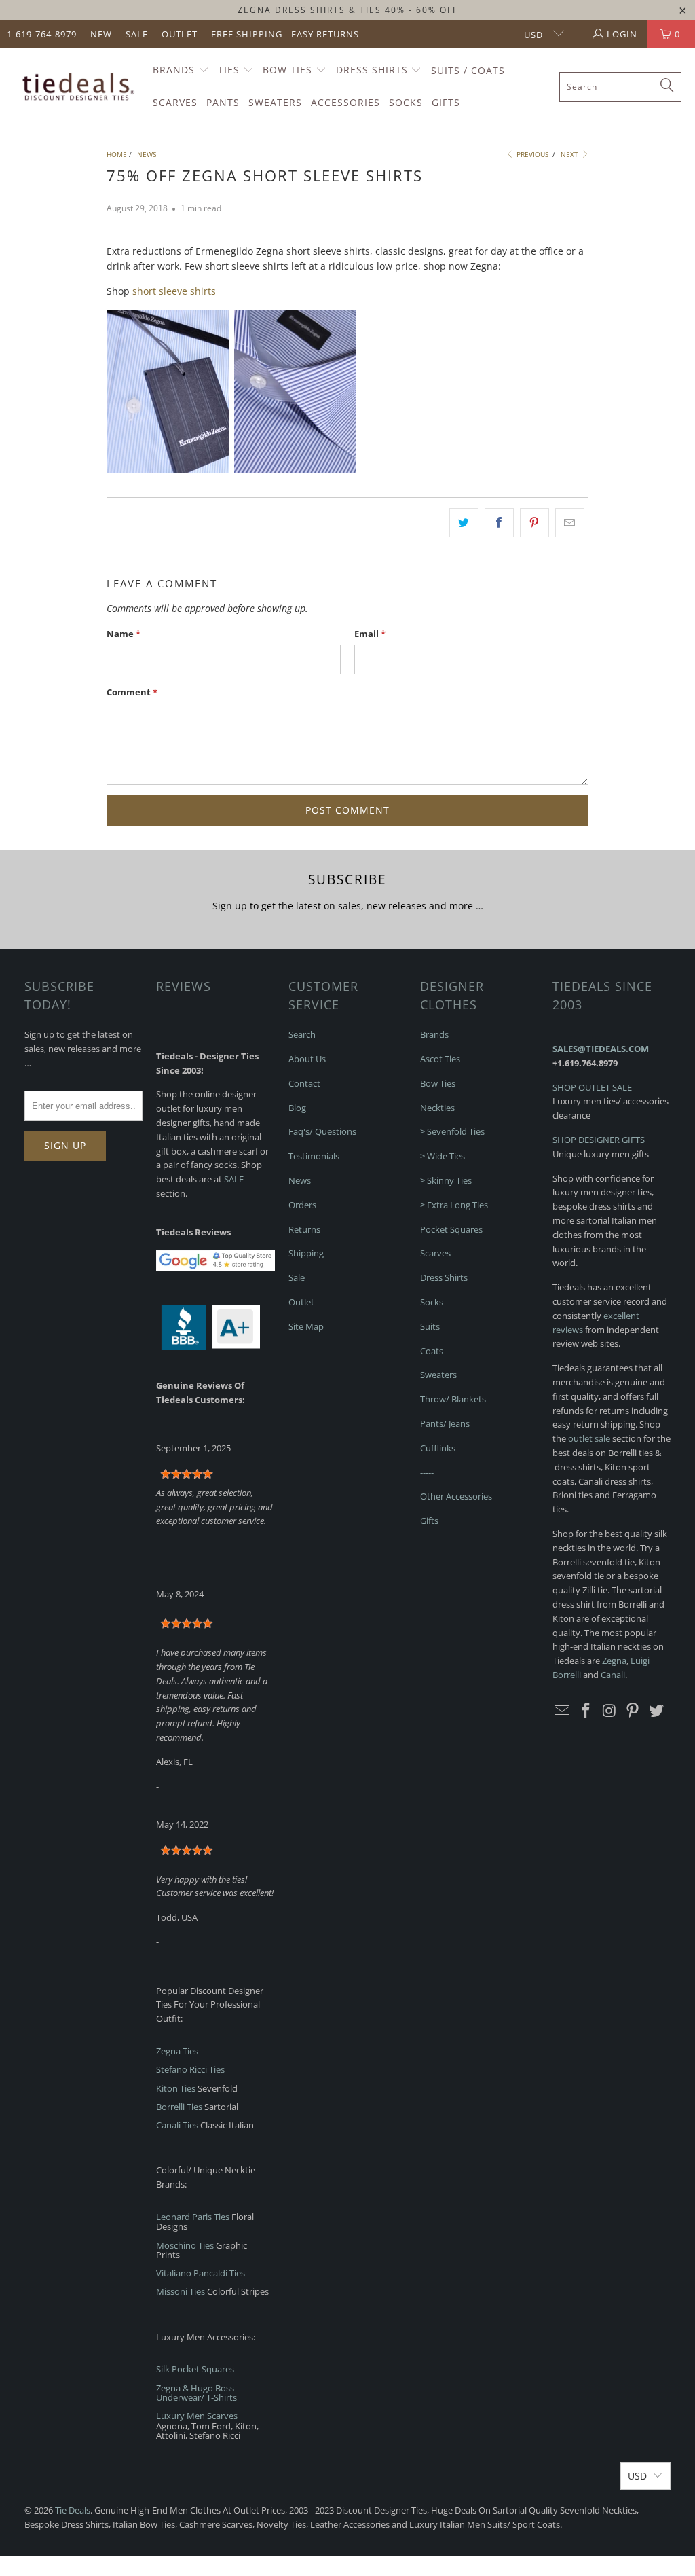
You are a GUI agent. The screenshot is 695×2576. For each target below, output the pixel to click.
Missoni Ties (181, 2291)
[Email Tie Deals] (563, 1711)
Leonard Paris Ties (193, 2217)
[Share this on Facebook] (499, 522)
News (300, 1180)
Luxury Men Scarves (197, 2416)
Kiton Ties (176, 2088)
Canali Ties (177, 2125)
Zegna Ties (177, 2051)
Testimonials (314, 1156)
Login (622, 34)
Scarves (435, 1253)
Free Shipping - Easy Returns (285, 34)
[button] (181, 71)
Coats (432, 1351)
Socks (432, 1302)
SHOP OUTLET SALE (592, 1087)
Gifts (429, 1521)
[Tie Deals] (76, 87)
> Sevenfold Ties (452, 1131)
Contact (304, 1083)
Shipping (306, 1253)
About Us (307, 1059)
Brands (434, 1034)
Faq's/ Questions (322, 1131)
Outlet (180, 34)
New (101, 34)
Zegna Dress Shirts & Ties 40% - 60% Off (348, 10)
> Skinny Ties (446, 1180)
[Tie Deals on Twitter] (657, 1711)
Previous (531, 154)
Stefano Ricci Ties (190, 2069)
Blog (297, 1108)
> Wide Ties (443, 1156)
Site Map (306, 1326)
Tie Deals (73, 2510)
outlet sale (589, 1438)
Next (570, 154)
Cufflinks (438, 1448)
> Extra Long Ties (454, 1205)
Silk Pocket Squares (195, 2369)
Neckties (437, 1108)
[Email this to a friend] (570, 522)
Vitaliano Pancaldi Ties (201, 2273)
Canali (613, 1675)
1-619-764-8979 (42, 34)
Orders (302, 1205)
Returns (304, 1229)
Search (302, 1034)
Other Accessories (456, 1496)
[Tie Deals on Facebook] (586, 1711)
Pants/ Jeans (445, 1423)
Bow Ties (438, 1083)
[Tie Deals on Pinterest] (633, 1711)
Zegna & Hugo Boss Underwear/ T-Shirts (196, 2393)
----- (427, 1472)
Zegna (614, 1661)
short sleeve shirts (174, 291)
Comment (132, 692)
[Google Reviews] (215, 1267)
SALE (234, 1179)
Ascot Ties (440, 1059)
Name (124, 634)
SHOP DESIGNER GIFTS (599, 1140)
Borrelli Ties (179, 2107)
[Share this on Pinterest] (534, 522)
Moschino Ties (185, 2245)
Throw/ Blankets (453, 1399)
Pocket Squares (451, 1229)
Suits (430, 1326)
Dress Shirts (444, 1277)
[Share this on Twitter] (464, 522)
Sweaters (438, 1375)
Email (370, 634)
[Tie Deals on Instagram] (609, 1711)
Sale (137, 34)
